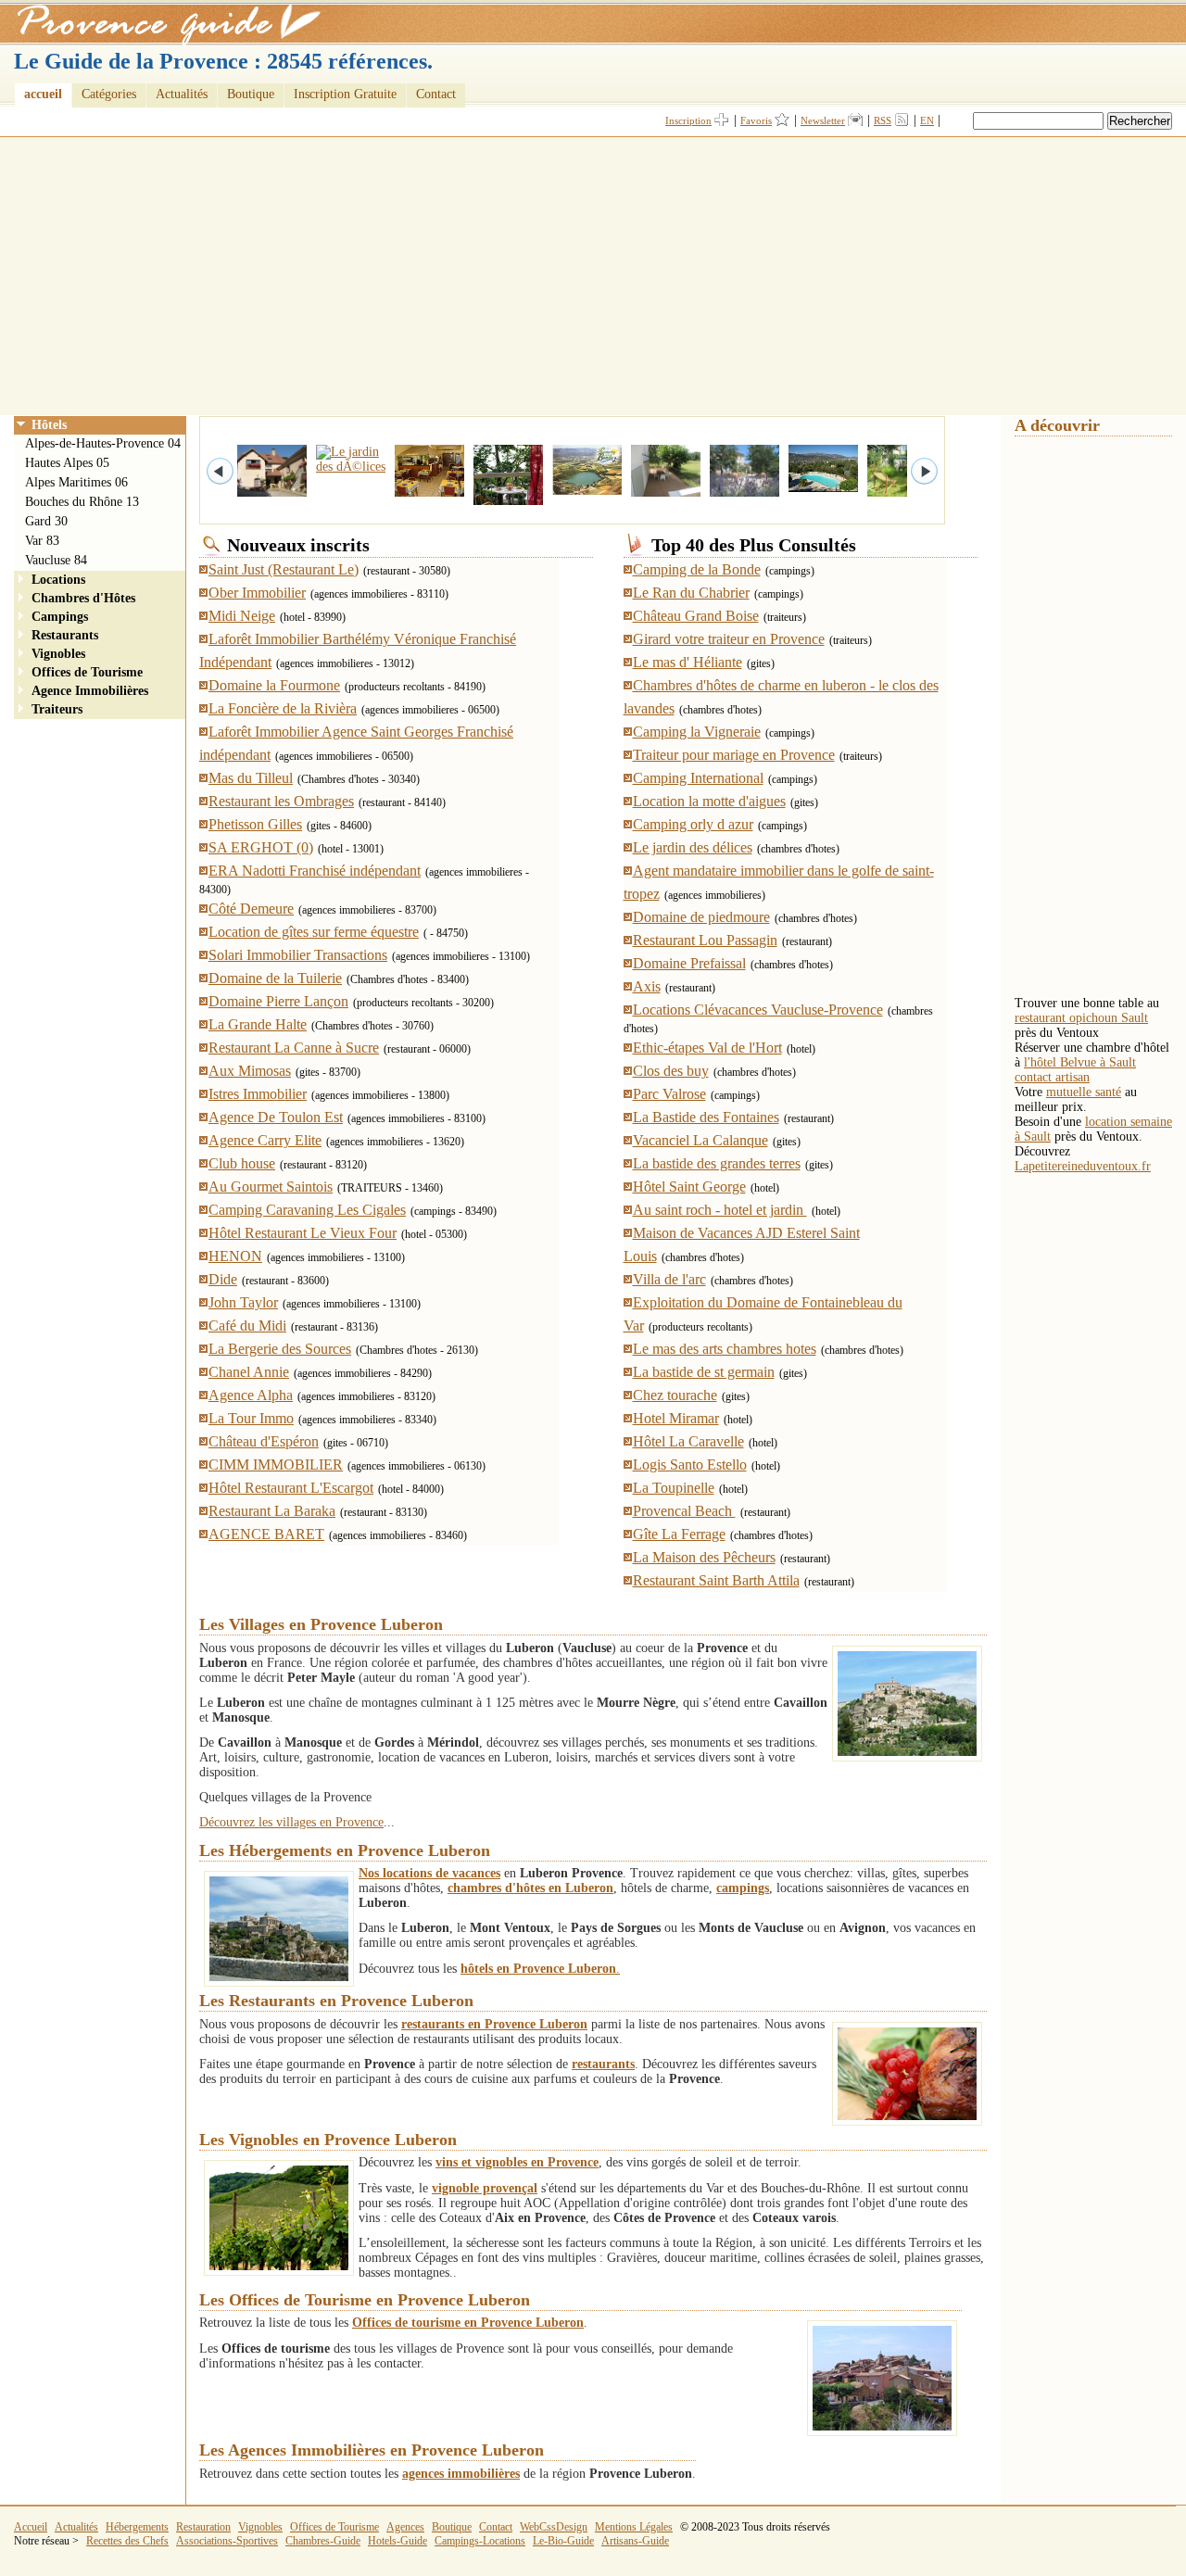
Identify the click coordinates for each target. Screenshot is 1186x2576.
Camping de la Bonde (697, 569)
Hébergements (137, 2527)
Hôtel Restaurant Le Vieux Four (303, 1233)
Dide (223, 1279)
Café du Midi (247, 1326)
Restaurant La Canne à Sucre (294, 1048)
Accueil (31, 2527)
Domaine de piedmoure (701, 917)
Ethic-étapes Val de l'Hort (707, 1048)
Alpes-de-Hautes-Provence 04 (103, 443)
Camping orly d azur (693, 824)
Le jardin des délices (693, 847)
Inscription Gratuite (345, 94)
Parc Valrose (669, 1094)
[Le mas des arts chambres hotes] (804, 492)
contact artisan (1052, 1077)
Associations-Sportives (227, 2541)
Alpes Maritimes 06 (76, 482)
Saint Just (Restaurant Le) (284, 569)
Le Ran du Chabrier (691, 593)
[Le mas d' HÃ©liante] (646, 497)
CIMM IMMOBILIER (276, 1465)
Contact (436, 94)
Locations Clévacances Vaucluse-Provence (758, 1010)
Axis (647, 986)
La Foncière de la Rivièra (283, 708)
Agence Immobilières (90, 691)
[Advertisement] (593, 276)
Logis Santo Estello (690, 1465)
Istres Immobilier (258, 1094)
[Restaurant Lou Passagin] (410, 497)
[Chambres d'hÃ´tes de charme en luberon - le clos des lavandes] (725, 497)
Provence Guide (162, 23)
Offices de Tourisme (87, 672)
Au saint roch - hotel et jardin (720, 1210)
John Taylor (243, 1302)
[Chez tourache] (252, 497)
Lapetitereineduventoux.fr (1083, 1166)
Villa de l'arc (669, 1279)
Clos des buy (671, 1071)
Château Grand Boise (696, 616)
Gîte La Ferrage (679, 1534)
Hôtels (49, 425)
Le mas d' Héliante (688, 662)
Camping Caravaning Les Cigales (307, 1210)
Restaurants (65, 635)
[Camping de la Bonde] (568, 495)
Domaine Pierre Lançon (278, 1001)
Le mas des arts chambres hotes (725, 1349)
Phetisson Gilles (255, 824)
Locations (58, 580)
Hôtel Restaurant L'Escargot (291, 1488)
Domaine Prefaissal (689, 963)
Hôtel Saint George (689, 1187)
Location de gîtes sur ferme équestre (314, 932)
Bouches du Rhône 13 (82, 502)
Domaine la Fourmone (274, 685)
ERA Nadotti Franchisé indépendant (315, 871)
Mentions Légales (634, 2527)
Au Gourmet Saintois (271, 1187)
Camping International (698, 778)
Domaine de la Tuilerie (275, 978)
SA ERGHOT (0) (261, 847)
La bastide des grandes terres (717, 1163)
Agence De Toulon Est (276, 1117)
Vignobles (58, 654)
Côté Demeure (251, 909)
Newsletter (823, 120)
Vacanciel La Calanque (700, 1140)
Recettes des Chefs (127, 2541)
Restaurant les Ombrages (281, 801)
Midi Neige (242, 616)
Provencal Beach (684, 1511)
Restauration (203, 2527)
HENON (235, 1256)
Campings (60, 617)
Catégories (109, 94)
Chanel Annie (249, 1372)
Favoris (756, 120)
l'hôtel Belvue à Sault (1080, 1062)
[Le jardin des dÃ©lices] (331, 467)
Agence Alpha (251, 1395)
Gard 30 (46, 521)
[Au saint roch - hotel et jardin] (883, 497)
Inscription (688, 120)
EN (927, 120)
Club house (242, 1163)
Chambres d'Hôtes (83, 598)
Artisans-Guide (635, 2541)
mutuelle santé (1084, 1092)
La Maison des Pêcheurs (704, 1557)
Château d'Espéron (264, 1441)
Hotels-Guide (397, 2541)
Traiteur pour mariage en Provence (734, 755)
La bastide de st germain (704, 1372)
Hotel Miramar (676, 1418)
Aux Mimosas (250, 1071)
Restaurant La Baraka (272, 1511)
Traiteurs (57, 709)
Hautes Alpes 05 (67, 463)
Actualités (182, 94)
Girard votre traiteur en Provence (729, 639)
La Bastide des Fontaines (706, 1117)
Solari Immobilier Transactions (298, 955)
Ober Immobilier (257, 593)
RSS (883, 120)
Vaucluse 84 (56, 560)
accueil (43, 94)
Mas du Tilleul (251, 778)
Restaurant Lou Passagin (705, 940)
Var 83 (42, 541)
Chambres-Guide (323, 2541)
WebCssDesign (554, 2527)
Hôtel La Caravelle (688, 1441)
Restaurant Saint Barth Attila (716, 1580)
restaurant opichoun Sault (1081, 1018)
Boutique (251, 94)
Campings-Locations (480, 2541)
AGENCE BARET (266, 1534)
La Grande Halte (258, 1024)
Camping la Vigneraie (697, 732)
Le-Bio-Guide (563, 2541)
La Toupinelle (674, 1488)
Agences (405, 2527)
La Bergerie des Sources (280, 1349)
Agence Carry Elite (265, 1140)
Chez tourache (675, 1395)
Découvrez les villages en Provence (291, 1822)
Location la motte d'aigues (709, 801)
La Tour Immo (251, 1418)
